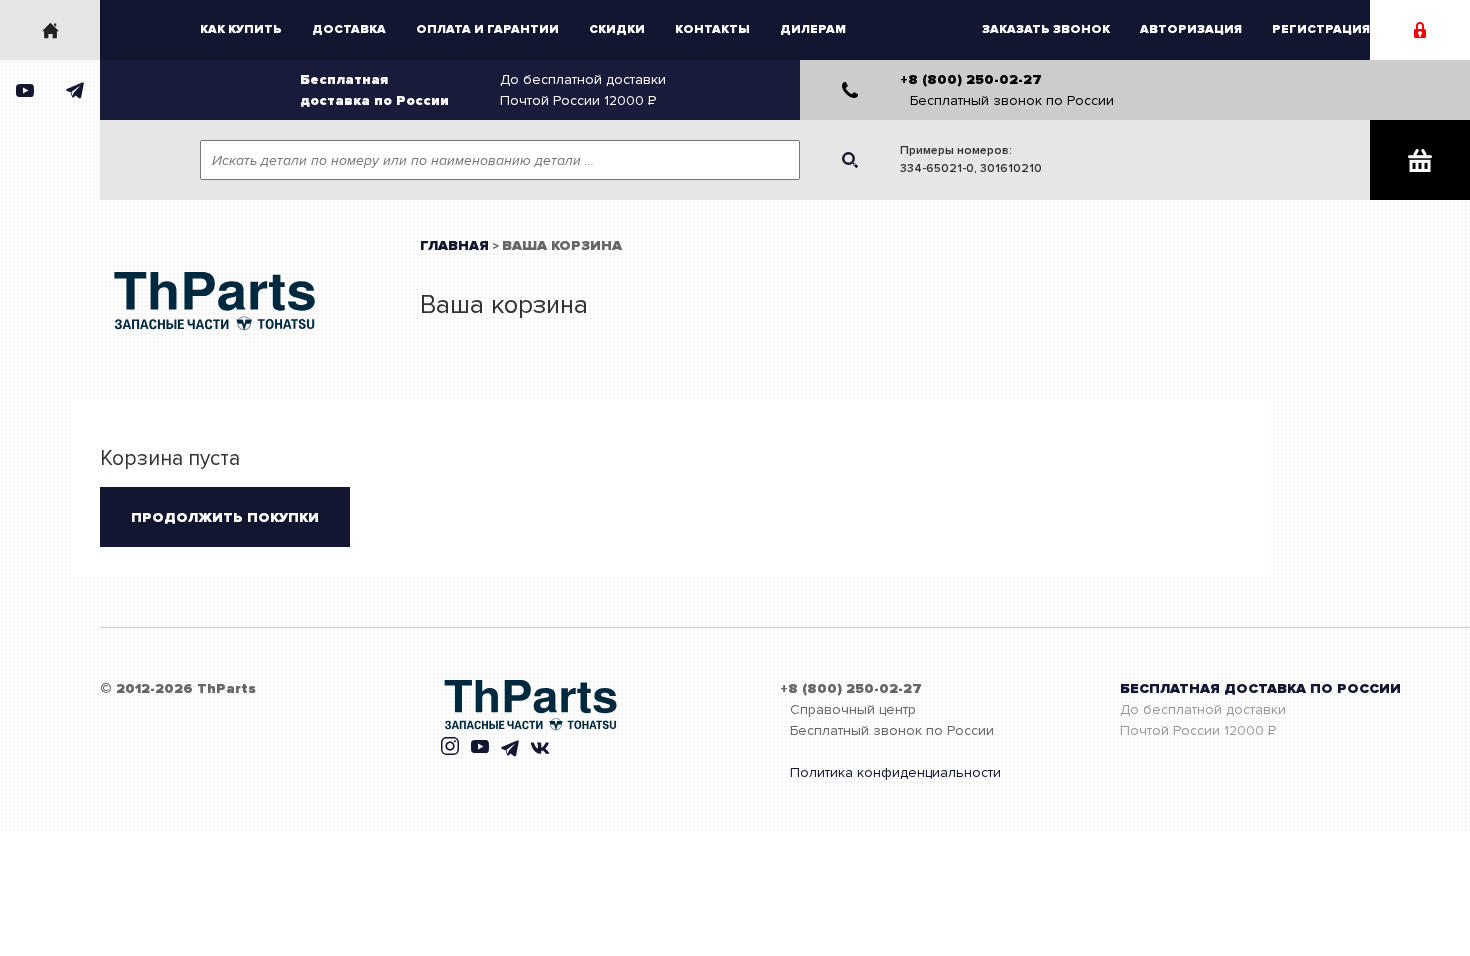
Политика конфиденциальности (895, 772)
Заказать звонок (1046, 29)
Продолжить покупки (225, 517)
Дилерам (813, 29)
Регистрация (1321, 29)
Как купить (241, 29)
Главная (454, 245)
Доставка (349, 29)
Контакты (712, 29)
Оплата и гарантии (487, 29)
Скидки (617, 29)
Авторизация (1191, 29)
